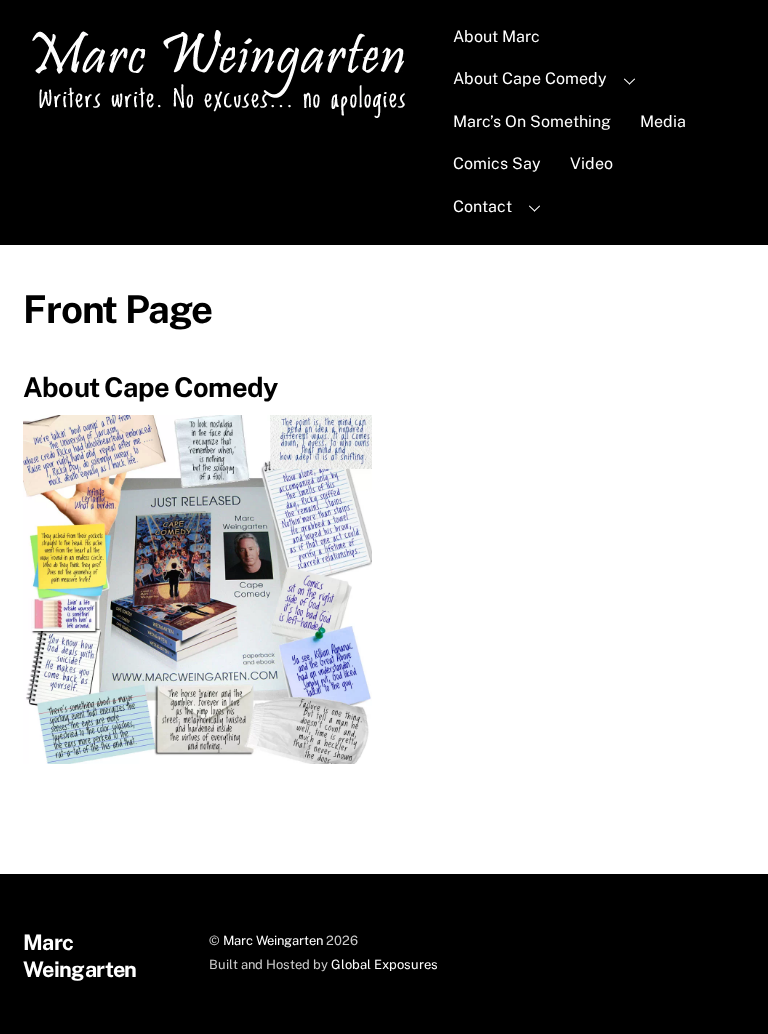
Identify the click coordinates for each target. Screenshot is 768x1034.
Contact (482, 206)
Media (663, 121)
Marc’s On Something (532, 121)
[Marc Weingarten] (224, 116)
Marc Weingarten (273, 940)
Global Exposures (384, 964)
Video (591, 163)
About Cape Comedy (530, 78)
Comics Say (497, 163)
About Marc (496, 36)
